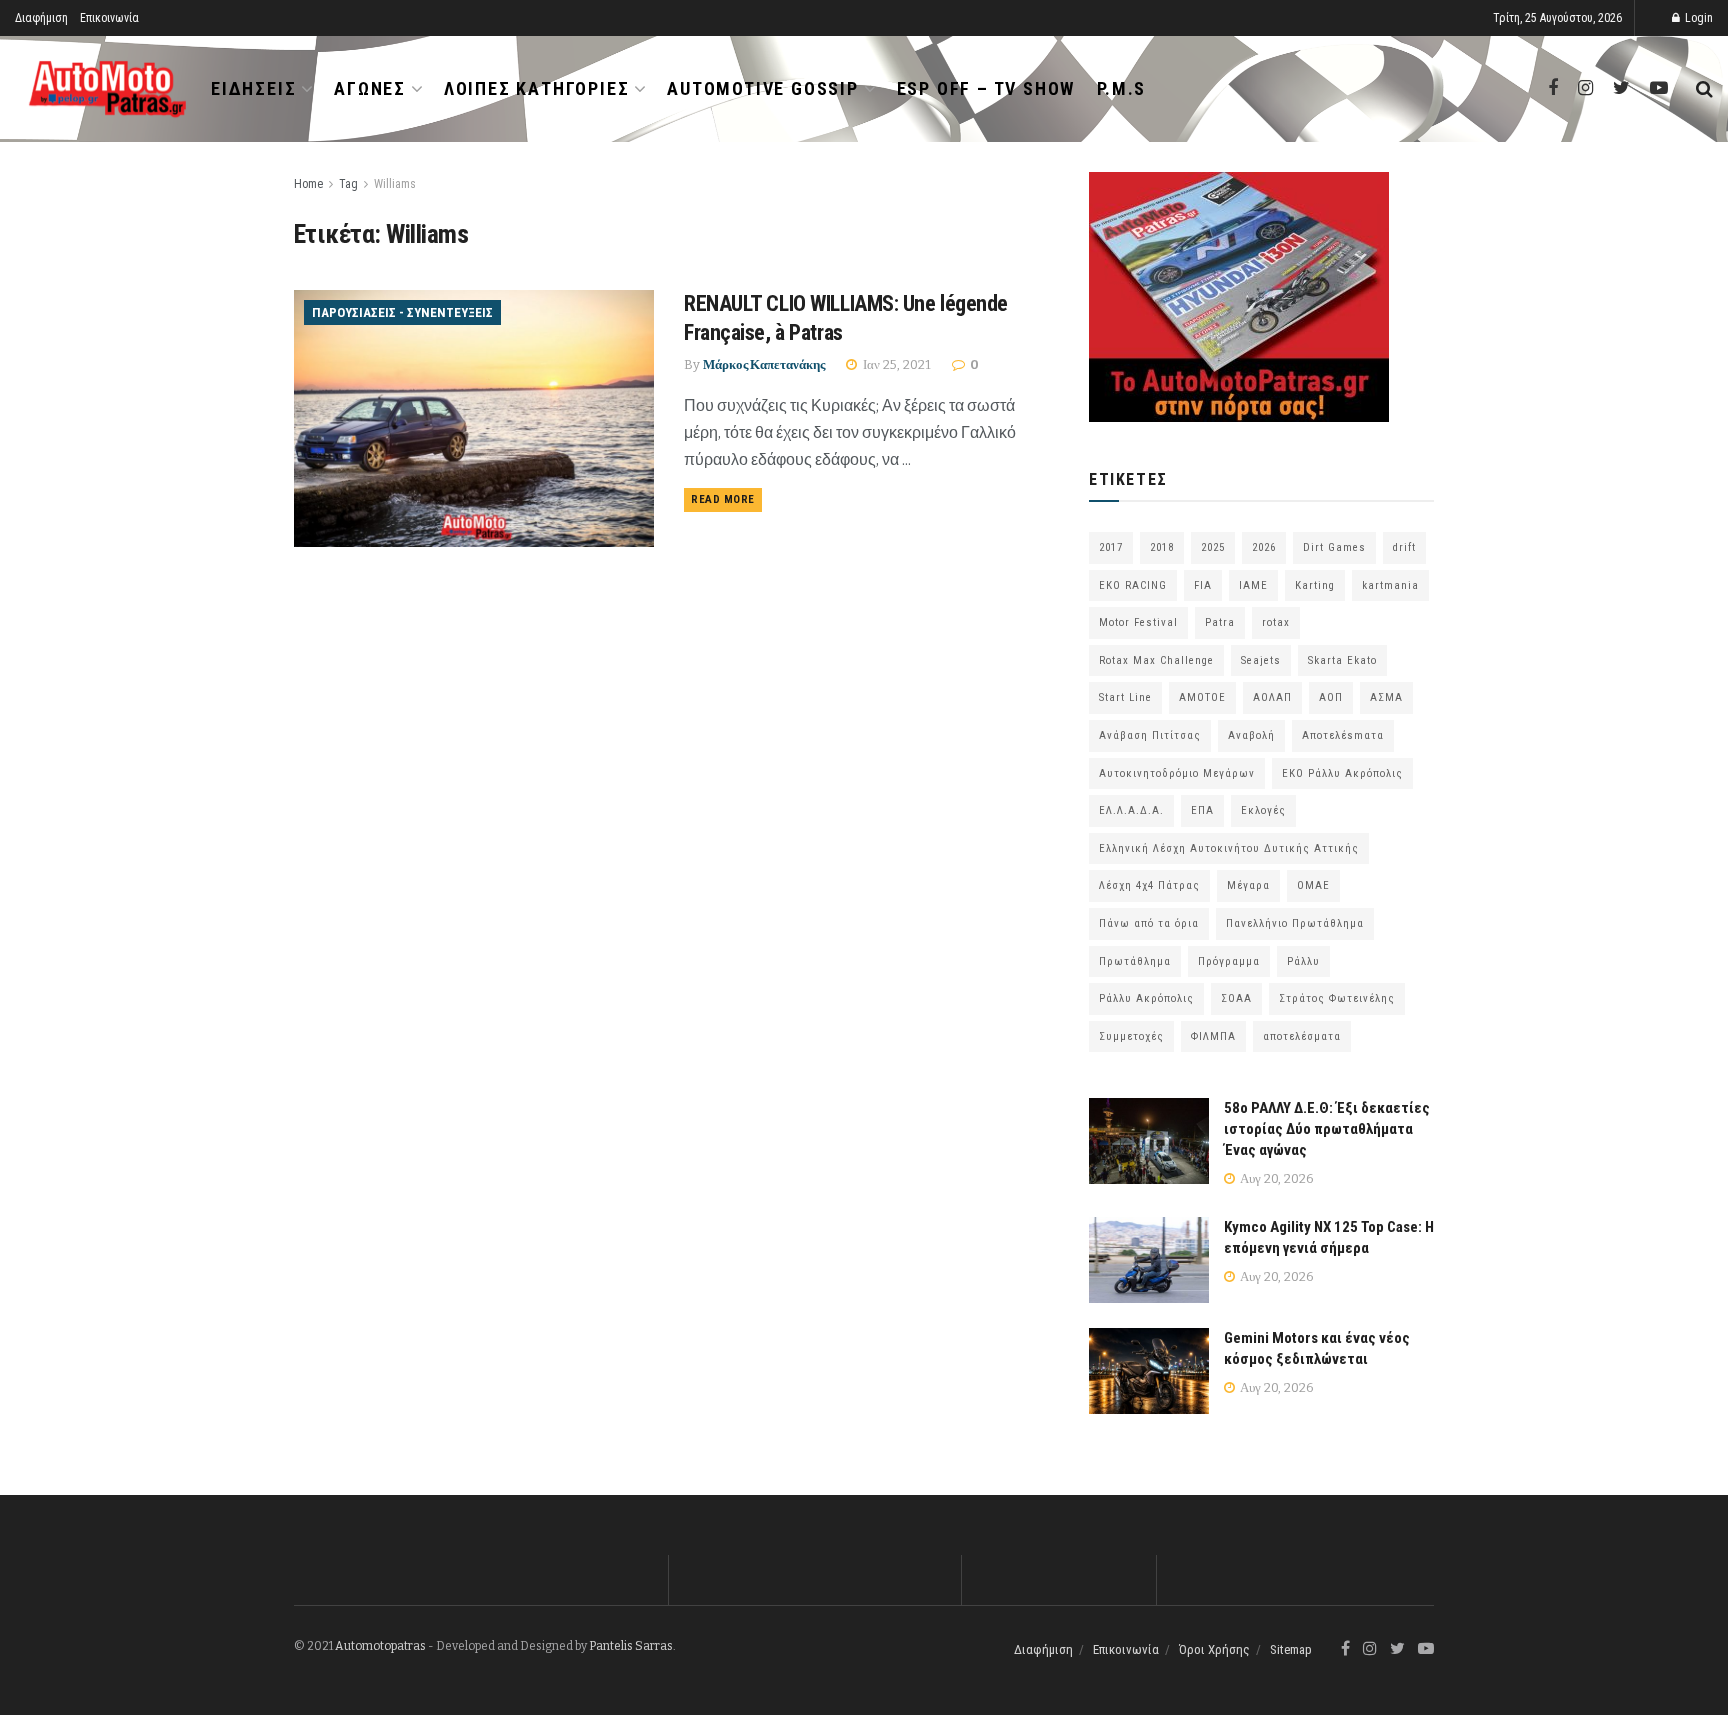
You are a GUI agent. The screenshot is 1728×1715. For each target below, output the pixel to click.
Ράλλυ (1303, 961)
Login (1697, 18)
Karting (1315, 585)
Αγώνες (370, 88)
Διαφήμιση (41, 18)
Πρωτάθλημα (1135, 961)
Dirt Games (1334, 547)
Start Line (1125, 697)
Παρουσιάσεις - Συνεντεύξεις (402, 312)
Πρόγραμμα (1229, 961)
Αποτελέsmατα (1343, 735)
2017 (1111, 547)
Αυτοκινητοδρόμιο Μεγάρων (1177, 773)
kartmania (1390, 585)
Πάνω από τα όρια (1149, 923)
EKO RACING (1133, 585)
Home (308, 184)
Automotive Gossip (763, 88)
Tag (348, 184)
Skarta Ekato (1342, 660)
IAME (1253, 585)
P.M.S (1121, 88)
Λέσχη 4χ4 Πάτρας (1149, 885)
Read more (723, 499)
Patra (1220, 622)
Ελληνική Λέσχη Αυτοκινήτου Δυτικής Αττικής (1229, 848)
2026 (1264, 547)
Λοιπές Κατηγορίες (537, 88)
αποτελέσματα (1302, 1036)
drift (1404, 547)
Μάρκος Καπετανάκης (764, 364)
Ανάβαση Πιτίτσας (1150, 735)
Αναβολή (1251, 735)
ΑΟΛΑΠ (1272, 697)
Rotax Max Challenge (1156, 660)
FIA (1203, 585)
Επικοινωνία (109, 18)
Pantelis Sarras (631, 1646)
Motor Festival (1138, 622)
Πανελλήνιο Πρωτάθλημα (1295, 923)
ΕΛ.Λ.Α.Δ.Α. (1131, 810)
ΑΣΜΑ (1386, 697)
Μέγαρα (1248, 885)
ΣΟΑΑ (1236, 998)
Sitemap (1291, 1649)
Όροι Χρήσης (1214, 1649)
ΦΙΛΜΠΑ (1213, 1036)
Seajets (1261, 660)
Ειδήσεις (253, 88)
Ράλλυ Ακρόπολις (1146, 998)
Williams (395, 184)
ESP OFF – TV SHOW (986, 88)
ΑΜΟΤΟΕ (1202, 697)
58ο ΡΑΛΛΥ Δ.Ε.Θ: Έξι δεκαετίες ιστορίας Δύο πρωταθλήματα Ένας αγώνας (1327, 1129)
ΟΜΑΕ (1313, 885)
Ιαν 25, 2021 (895, 364)
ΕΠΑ (1202, 810)
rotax (1276, 622)
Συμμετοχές (1131, 1036)
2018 (1162, 547)
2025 (1213, 547)
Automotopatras (380, 1646)
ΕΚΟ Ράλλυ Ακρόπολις (1342, 773)
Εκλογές (1263, 810)
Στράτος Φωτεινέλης (1337, 998)
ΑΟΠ (1331, 697)
